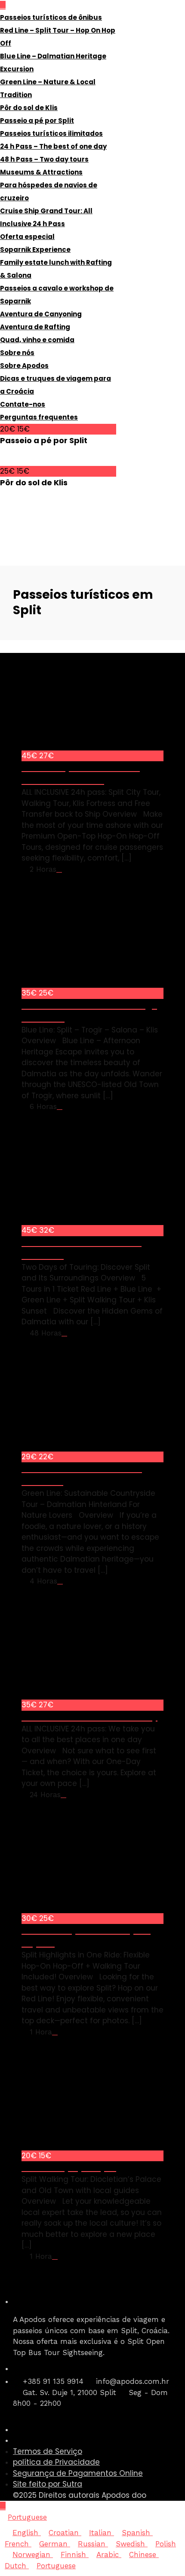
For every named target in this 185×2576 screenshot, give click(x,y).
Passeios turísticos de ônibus (51, 17)
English (27, 2533)
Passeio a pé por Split (37, 121)
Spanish (137, 2533)
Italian (102, 2533)
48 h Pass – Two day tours (44, 159)
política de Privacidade (56, 2462)
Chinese (144, 2555)
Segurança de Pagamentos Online (78, 2473)
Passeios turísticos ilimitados (51, 133)
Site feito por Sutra (48, 2484)
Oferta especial (27, 237)
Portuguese (27, 2517)
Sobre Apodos (24, 366)
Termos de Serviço (48, 2451)
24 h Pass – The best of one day (53, 146)
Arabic (109, 2555)
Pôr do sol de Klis (29, 108)
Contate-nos (23, 404)
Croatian (65, 2533)
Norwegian (33, 2555)
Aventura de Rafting (35, 327)
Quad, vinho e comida (37, 340)
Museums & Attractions (41, 172)
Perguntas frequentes (39, 417)
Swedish (132, 2544)
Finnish (75, 2555)
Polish (166, 2544)
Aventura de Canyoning (41, 314)
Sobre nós (17, 353)
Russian (93, 2544)
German (55, 2544)
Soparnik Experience (35, 250)
